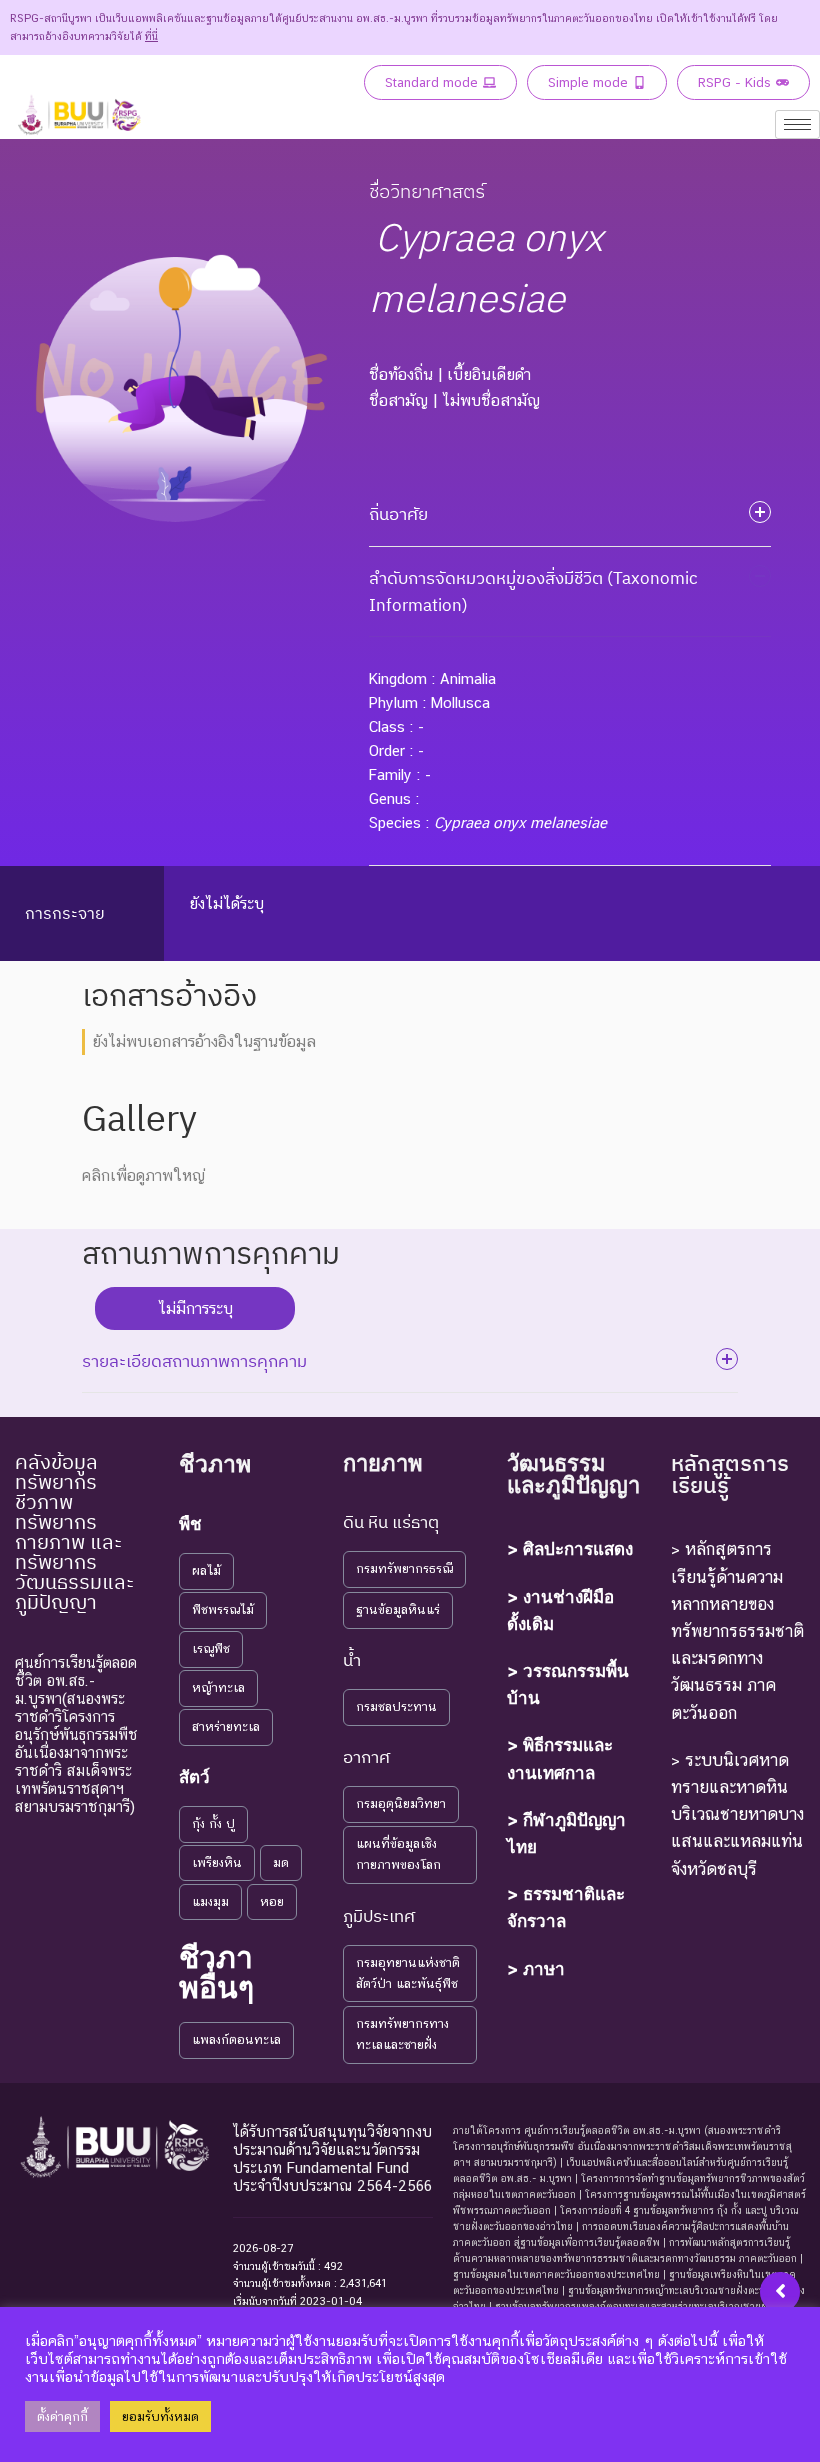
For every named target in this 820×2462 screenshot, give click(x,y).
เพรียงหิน (217, 1862)
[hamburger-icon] (797, 124)
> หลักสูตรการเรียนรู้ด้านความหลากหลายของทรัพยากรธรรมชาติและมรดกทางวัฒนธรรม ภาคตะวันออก (737, 1630)
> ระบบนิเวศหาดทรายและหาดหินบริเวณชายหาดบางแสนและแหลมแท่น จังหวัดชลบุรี (737, 1814)
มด (281, 1862)
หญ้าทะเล (218, 1687)
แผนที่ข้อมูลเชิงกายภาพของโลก (398, 1854)
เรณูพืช (211, 1648)
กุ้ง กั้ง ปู (213, 1823)
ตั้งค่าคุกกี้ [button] (62, 2416)
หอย (272, 1901)
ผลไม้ (206, 1570)
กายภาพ (383, 1463)
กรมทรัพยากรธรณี (404, 1568)
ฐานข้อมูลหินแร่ (398, 1609)
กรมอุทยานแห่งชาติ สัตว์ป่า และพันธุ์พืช (408, 1973)
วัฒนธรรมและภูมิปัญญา (573, 1474)
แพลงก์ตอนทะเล (236, 2039)
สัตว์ (194, 1777)
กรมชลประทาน (396, 1706)
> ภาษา (536, 1969)
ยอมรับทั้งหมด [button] (160, 2416)
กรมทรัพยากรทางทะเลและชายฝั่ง (402, 2034)
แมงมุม (210, 1901)
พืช (190, 1524)
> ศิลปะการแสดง (570, 1549)
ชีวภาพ (215, 1464)
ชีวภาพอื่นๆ (216, 1972)
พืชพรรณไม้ (223, 1609)
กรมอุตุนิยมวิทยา (401, 1803)
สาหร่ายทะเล (226, 1726)
